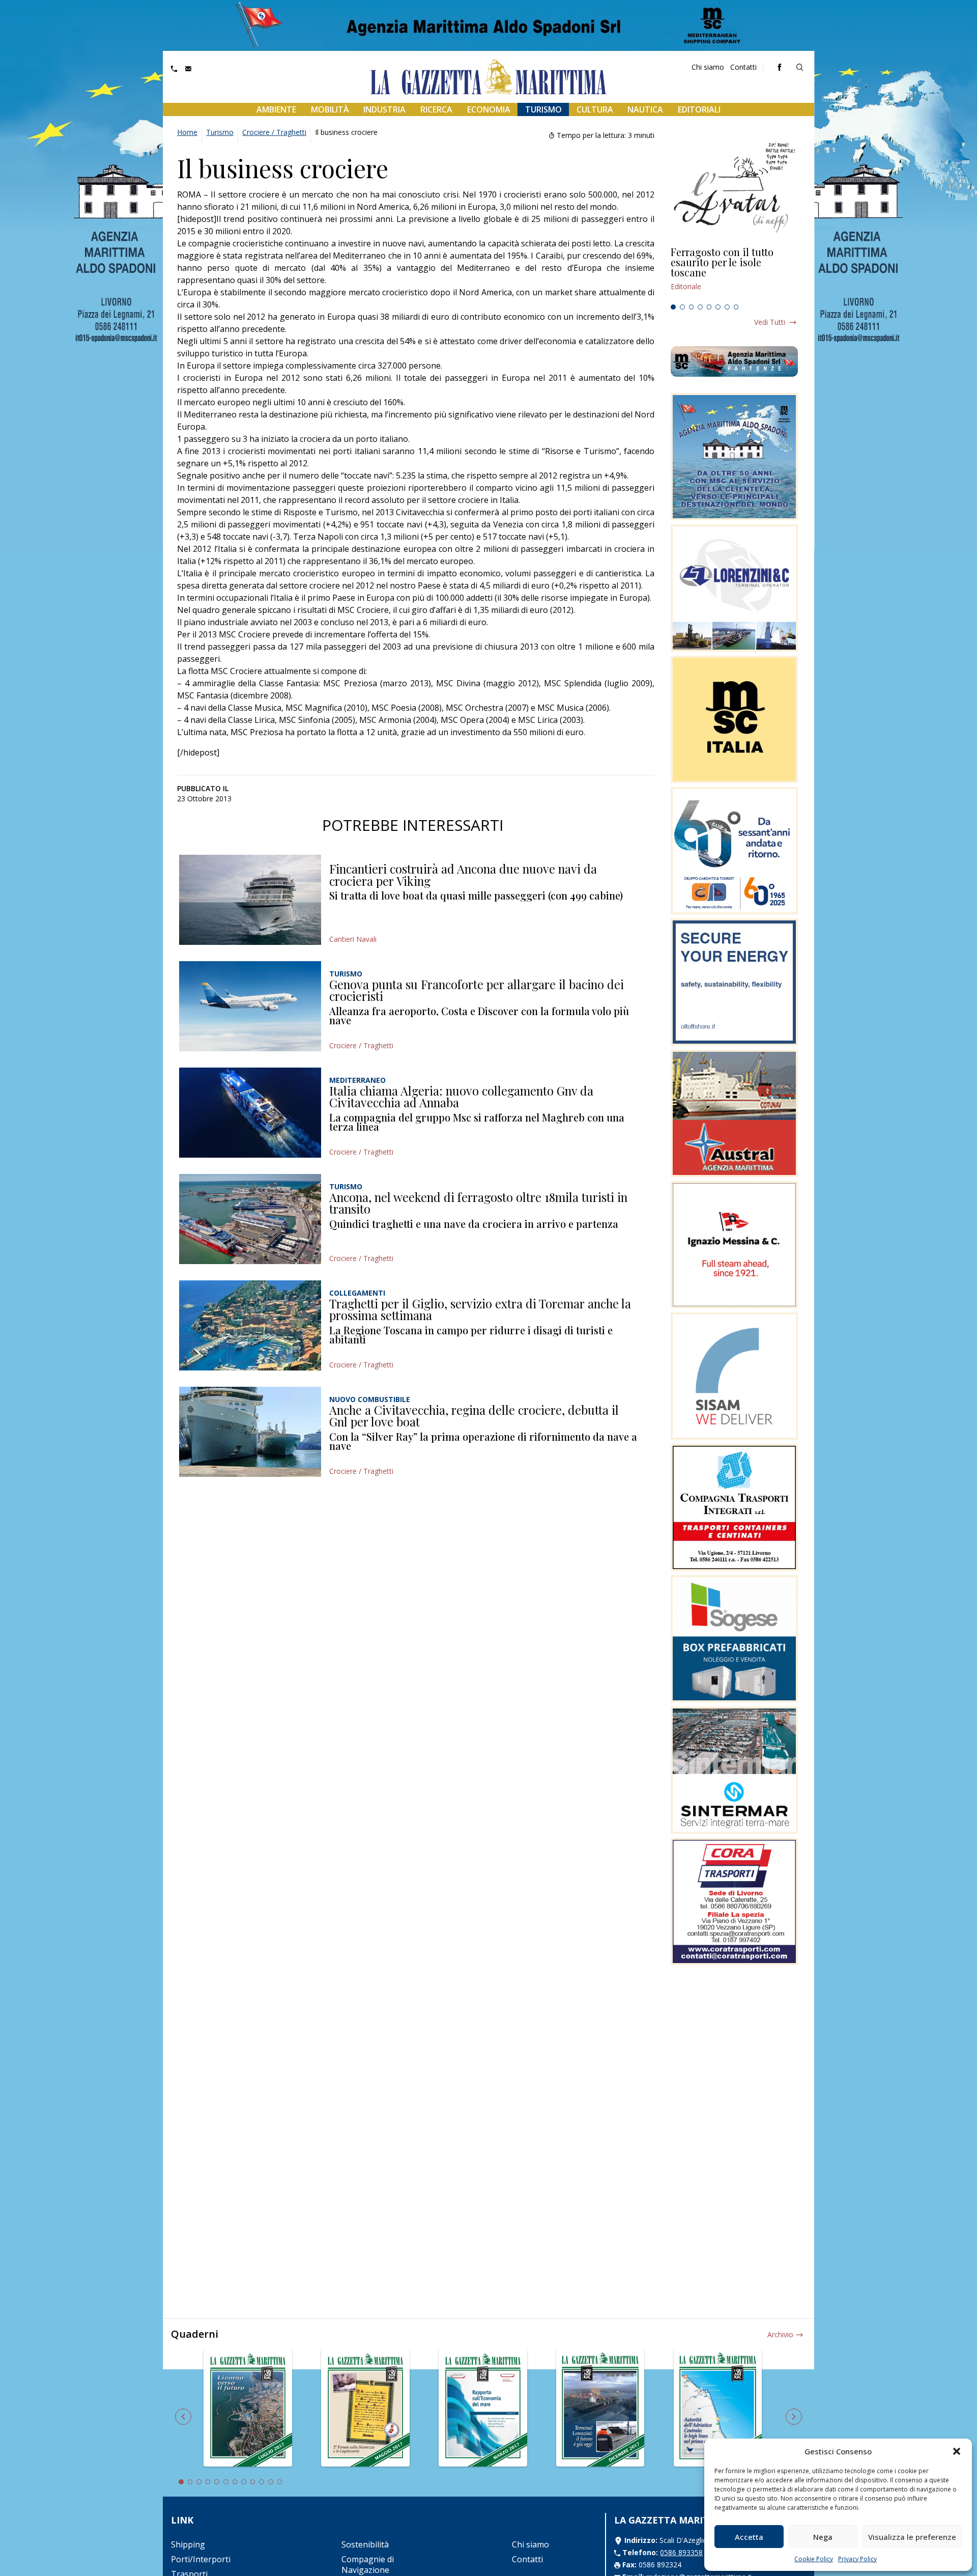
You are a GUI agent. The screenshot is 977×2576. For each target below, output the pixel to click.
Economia (489, 109)
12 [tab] (280, 2482)
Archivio (780, 2334)
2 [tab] (682, 307)
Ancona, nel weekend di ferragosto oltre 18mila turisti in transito (478, 1203)
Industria (384, 109)
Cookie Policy (814, 2559)
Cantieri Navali (353, 939)
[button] (957, 2451)
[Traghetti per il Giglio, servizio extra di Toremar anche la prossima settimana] (250, 1325)
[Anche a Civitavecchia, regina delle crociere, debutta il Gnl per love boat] (250, 1432)
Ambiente (276, 109)
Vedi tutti (770, 322)
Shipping (188, 2544)
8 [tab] (736, 307)
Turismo (543, 109)
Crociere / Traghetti (274, 132)
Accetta (749, 2537)
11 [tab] (271, 2482)
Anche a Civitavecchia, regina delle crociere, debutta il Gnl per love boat (474, 1416)
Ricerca (436, 109)
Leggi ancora (734, 273)
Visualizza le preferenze (912, 2537)
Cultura (595, 109)
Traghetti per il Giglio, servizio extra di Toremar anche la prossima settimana (480, 1309)
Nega (823, 2537)
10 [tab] (262, 2482)
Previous (183, 2417)
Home (187, 132)
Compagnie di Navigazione (368, 2565)
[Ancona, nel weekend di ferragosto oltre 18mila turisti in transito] (250, 1219)
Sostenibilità (365, 2544)
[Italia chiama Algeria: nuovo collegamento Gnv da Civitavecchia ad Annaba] (250, 1113)
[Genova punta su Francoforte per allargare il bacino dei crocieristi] (250, 1006)
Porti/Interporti (201, 2559)
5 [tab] (709, 307)
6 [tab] (718, 307)
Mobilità (330, 109)
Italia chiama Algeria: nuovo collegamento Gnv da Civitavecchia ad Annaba (461, 1097)
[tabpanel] (734, 273)
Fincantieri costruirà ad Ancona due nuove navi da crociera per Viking (463, 875)
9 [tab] (253, 2482)
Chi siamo (708, 67)
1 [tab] (673, 307)
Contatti (743, 67)
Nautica (645, 109)
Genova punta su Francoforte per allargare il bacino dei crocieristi (477, 990)
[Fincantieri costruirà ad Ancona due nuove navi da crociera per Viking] (250, 900)
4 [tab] (700, 307)
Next (794, 2417)
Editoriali (699, 109)
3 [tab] (692, 307)
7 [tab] (727, 307)
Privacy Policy (857, 2559)
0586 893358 (681, 2552)
